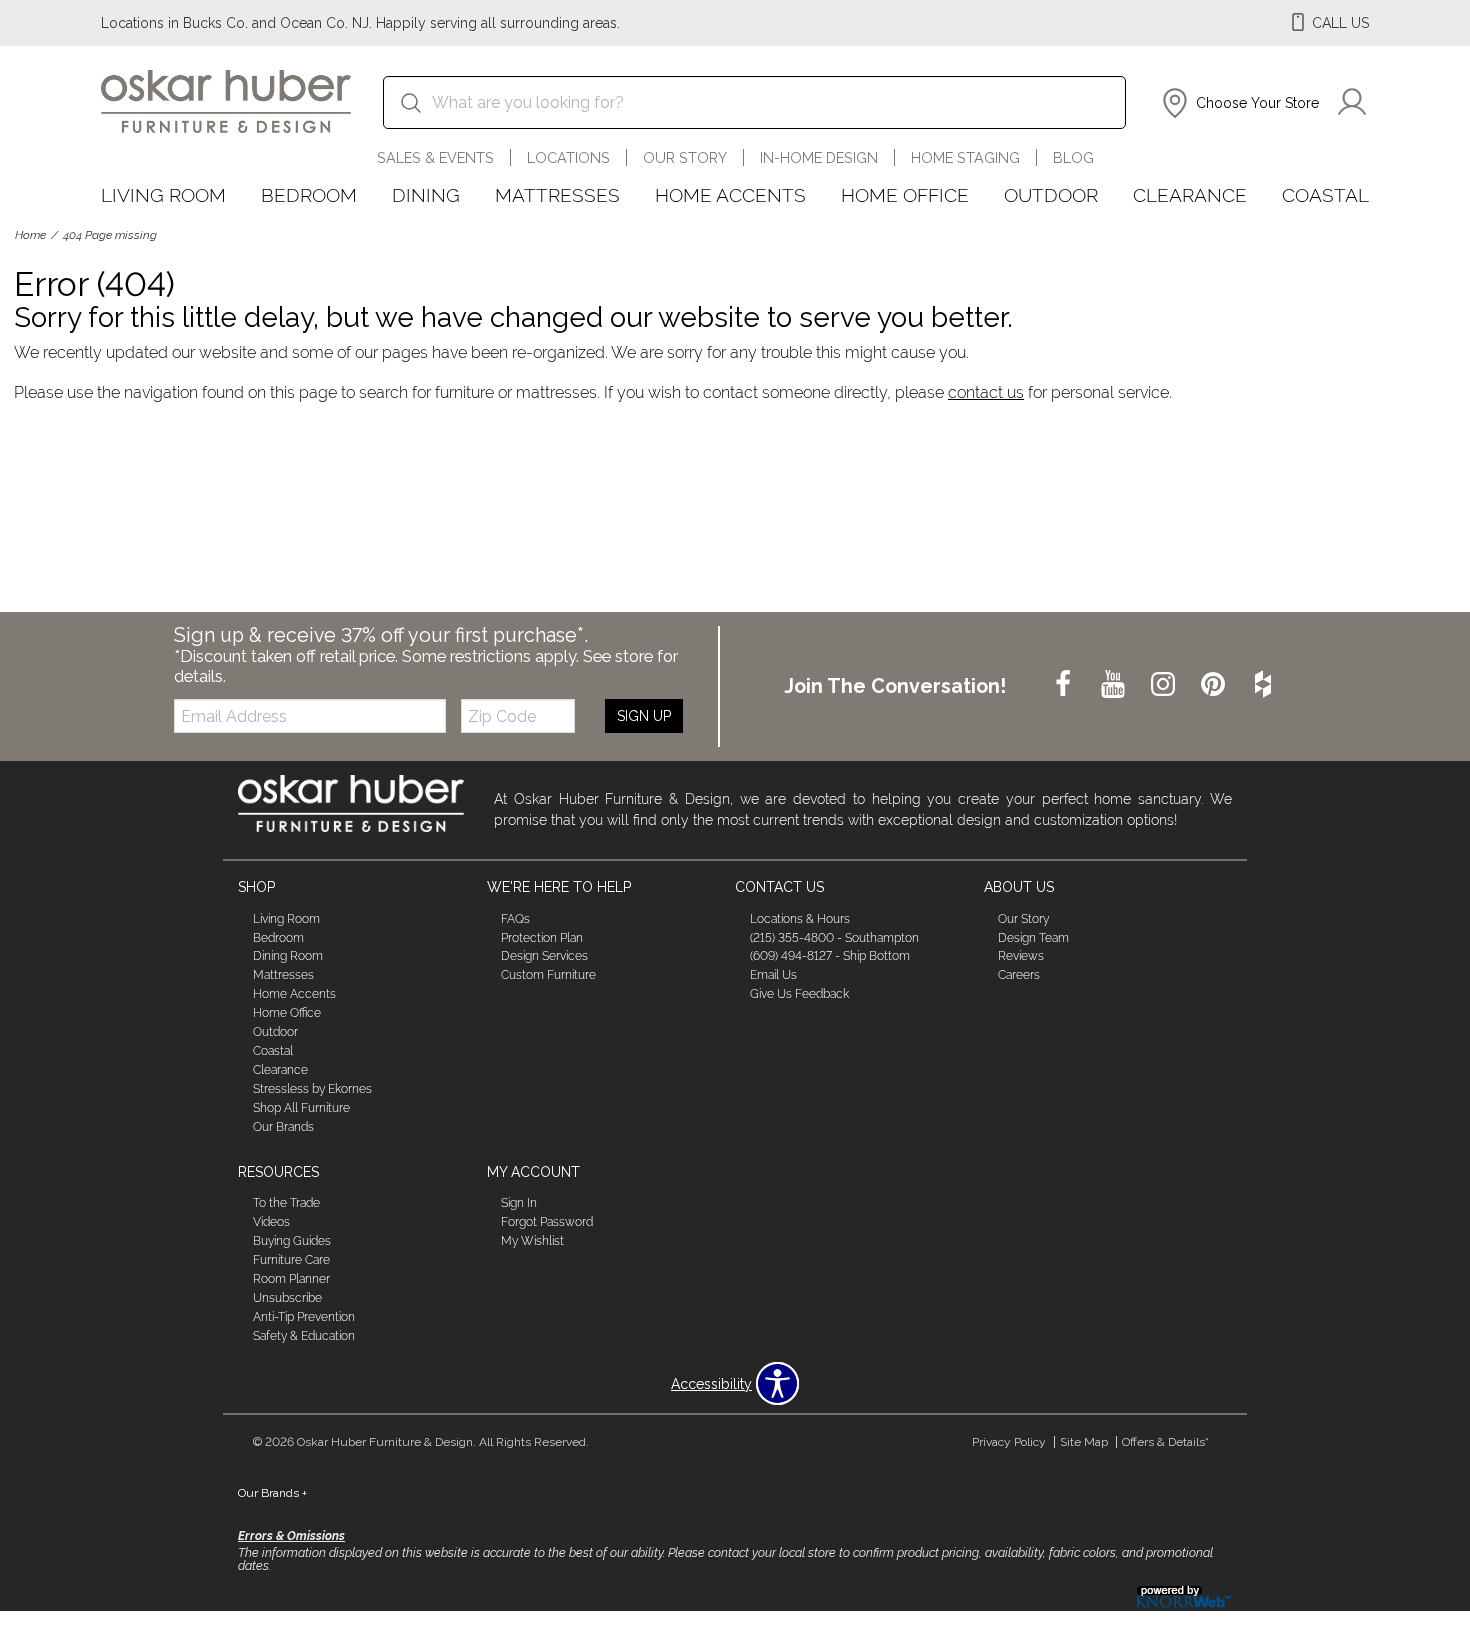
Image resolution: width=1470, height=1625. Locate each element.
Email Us (773, 975)
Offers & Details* (1165, 1442)
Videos (271, 1222)
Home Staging (965, 157)
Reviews (1021, 956)
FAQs (515, 918)
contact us (986, 392)
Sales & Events (435, 157)
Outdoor (1051, 195)
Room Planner (291, 1279)
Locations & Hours (800, 918)
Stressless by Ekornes (312, 1089)
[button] (1238, 103)
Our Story (685, 157)
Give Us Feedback (799, 994)
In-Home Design (819, 157)
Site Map (1084, 1442)
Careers (1019, 975)
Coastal (1325, 195)
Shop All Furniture (301, 1108)
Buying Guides (292, 1241)
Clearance (1190, 195)
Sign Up (644, 716)
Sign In (519, 1203)
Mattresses (557, 195)
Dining (426, 195)
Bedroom (309, 195)
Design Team (1033, 937)
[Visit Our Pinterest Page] (1215, 685)
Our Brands (283, 1127)
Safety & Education (304, 1336)
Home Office (905, 195)
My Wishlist (532, 1241)
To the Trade (286, 1203)
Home (30, 235)
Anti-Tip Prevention (304, 1317)
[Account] (1352, 103)
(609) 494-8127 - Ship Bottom (830, 956)
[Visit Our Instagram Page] (1165, 685)
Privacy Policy (1009, 1442)
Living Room (163, 195)
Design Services (544, 956)
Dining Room (288, 956)
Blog (1073, 157)
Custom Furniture (548, 975)
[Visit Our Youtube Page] (1115, 685)
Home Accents (730, 195)
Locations (568, 157)
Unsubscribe (287, 1298)
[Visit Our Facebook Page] (1065, 685)
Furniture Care (291, 1260)
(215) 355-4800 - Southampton (834, 937)
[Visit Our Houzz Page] (1263, 685)
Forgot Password (547, 1222)
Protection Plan (542, 937)
